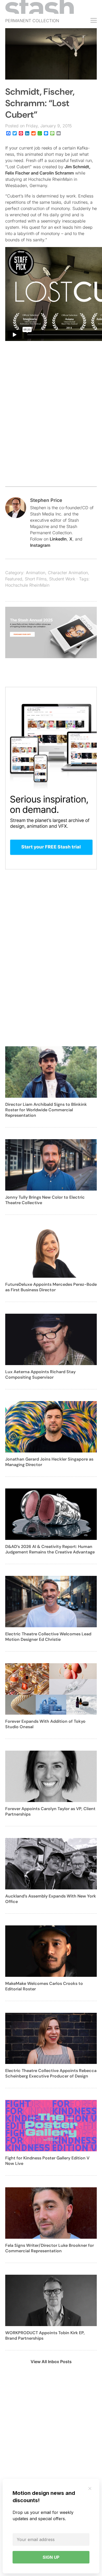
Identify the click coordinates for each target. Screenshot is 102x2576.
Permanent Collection (32, 21)
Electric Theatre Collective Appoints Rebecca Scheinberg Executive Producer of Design (51, 2073)
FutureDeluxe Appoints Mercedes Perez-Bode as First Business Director (51, 1287)
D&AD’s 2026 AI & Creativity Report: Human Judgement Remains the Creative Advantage (50, 1549)
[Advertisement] (51, 425)
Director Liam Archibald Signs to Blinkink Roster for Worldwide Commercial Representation (46, 1110)
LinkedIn (58, 539)
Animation (36, 573)
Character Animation (68, 573)
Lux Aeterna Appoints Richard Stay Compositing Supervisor (40, 1374)
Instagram (40, 545)
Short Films (36, 579)
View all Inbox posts (51, 2362)
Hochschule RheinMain (27, 585)
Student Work (62, 579)
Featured (14, 579)
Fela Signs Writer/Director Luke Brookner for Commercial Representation (50, 2248)
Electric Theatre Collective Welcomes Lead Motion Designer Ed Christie (48, 1637)
